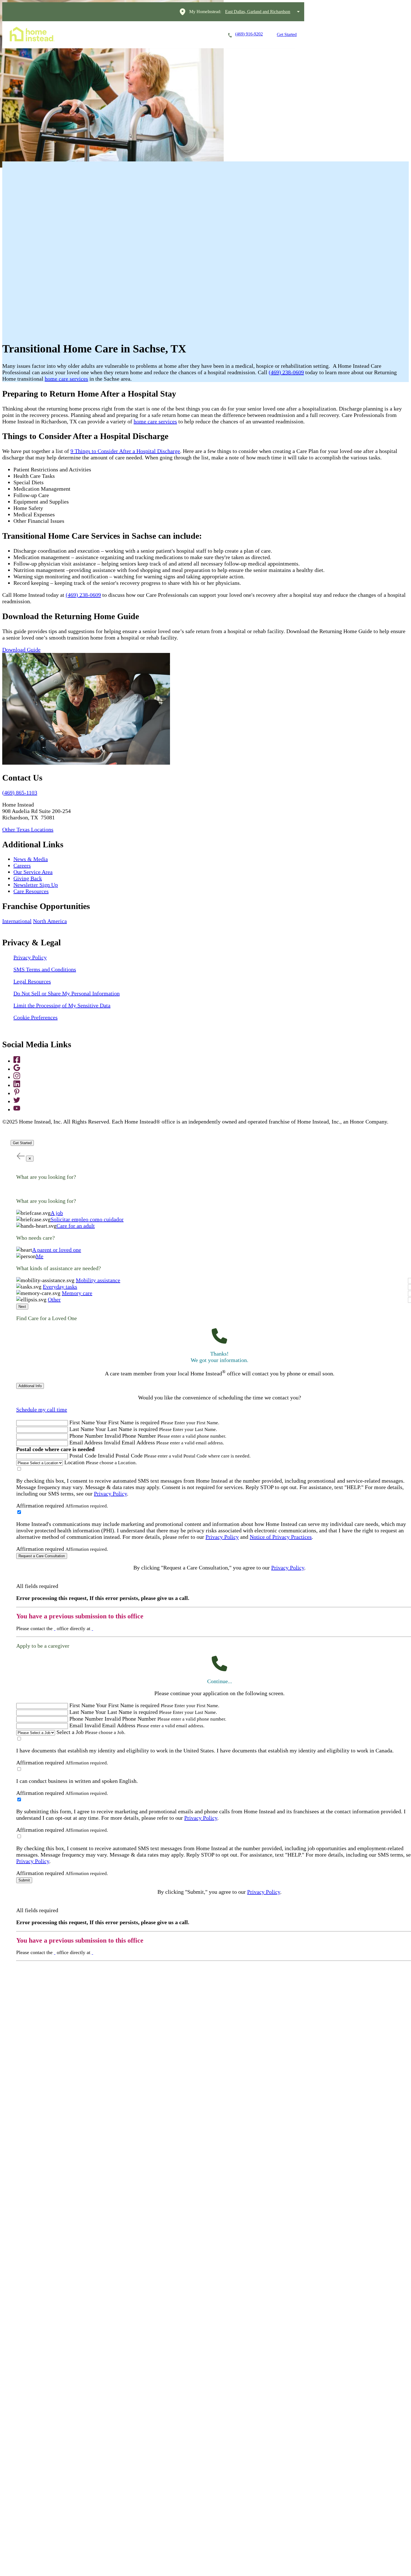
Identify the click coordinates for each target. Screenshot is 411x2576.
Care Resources (31, 891)
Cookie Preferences (36, 1017)
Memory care (77, 1293)
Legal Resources (32, 981)
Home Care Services (94, 34)
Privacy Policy (30, 957)
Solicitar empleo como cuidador (87, 1219)
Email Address (86, 1442)
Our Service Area (33, 872)
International (17, 921)
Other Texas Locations (28, 829)
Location (74, 1462)
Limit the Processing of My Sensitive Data (62, 1005)
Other (54, 1299)
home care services (66, 379)
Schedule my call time (42, 1409)
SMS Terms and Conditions (45, 969)
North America (50, 921)
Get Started (287, 34)
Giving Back (28, 878)
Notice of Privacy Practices (281, 1537)
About (203, 34)
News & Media (31, 859)
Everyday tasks (60, 1287)
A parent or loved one (57, 1250)
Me (40, 1256)
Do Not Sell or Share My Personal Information (67, 993)
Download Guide (21, 650)
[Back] (20, 1156)
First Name (82, 1422)
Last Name (82, 1429)
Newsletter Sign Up (36, 885)
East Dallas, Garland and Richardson (258, 12)
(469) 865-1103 (20, 793)
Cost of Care (170, 34)
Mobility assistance (98, 1280)
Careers (136, 34)
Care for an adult (76, 1226)
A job (57, 1213)
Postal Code (83, 1456)
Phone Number (86, 1436)
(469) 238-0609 (286, 372)
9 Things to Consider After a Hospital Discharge (125, 451)
